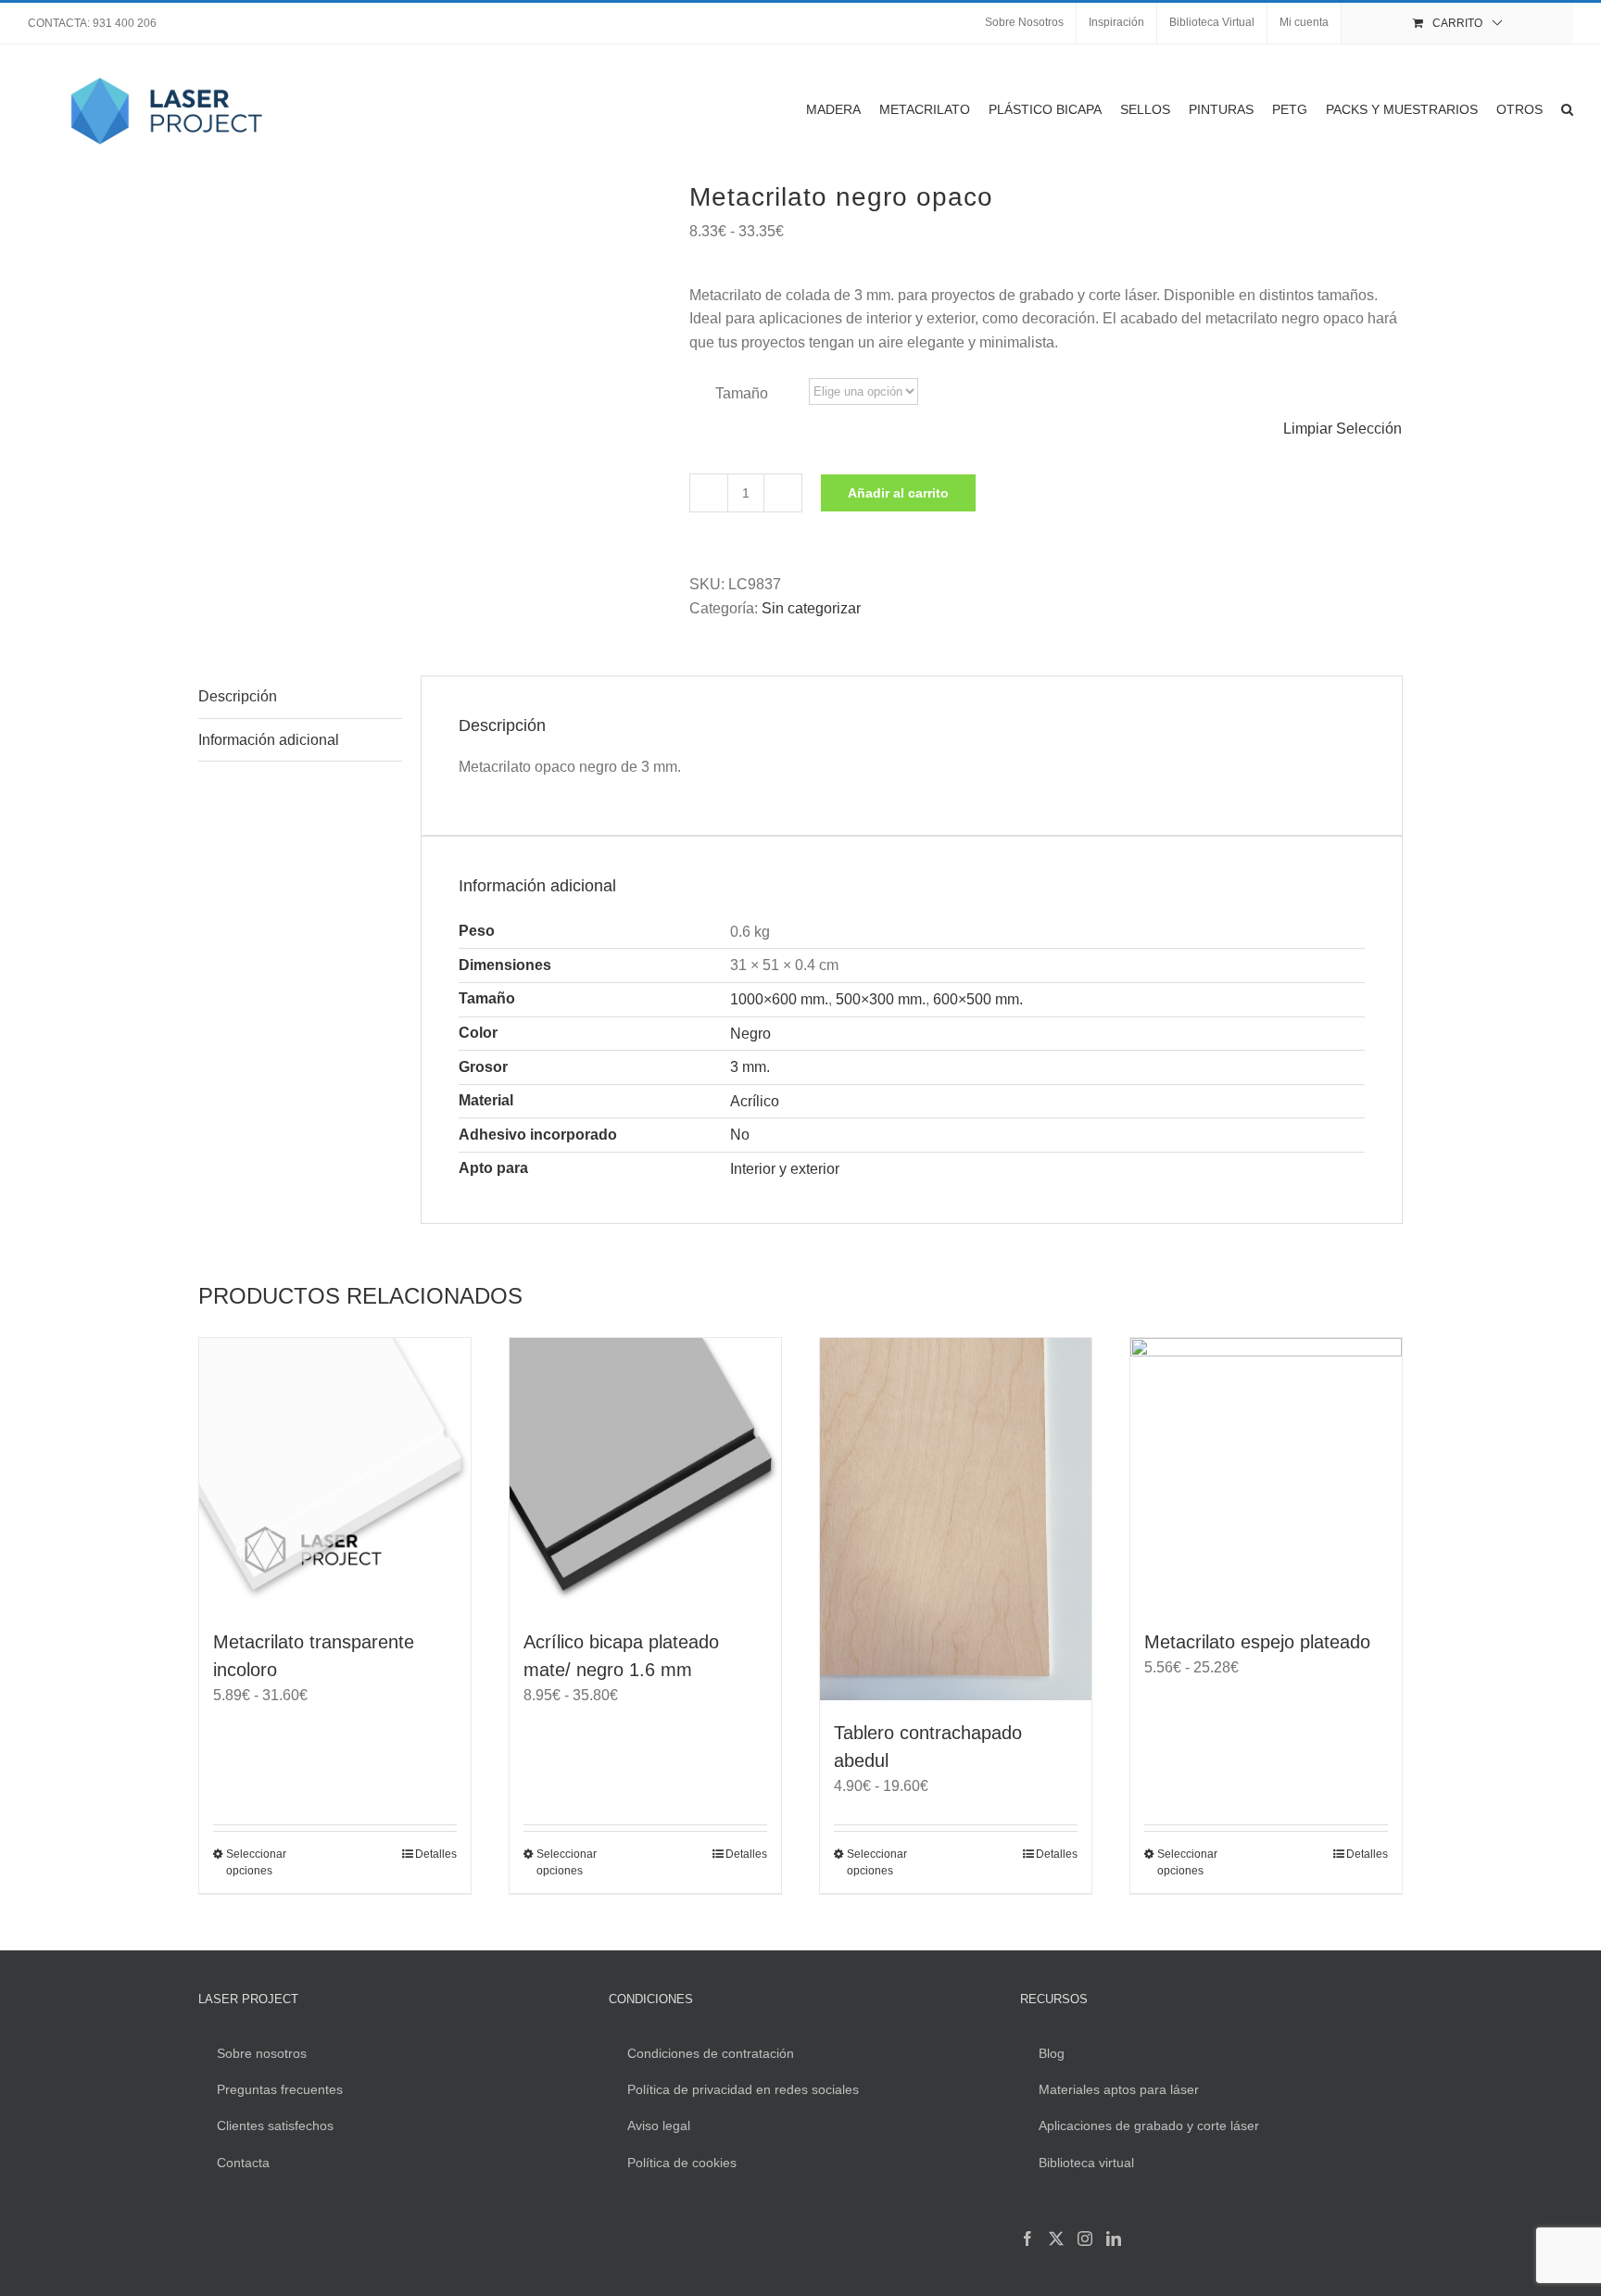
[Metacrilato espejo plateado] (1266, 1474)
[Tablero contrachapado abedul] (956, 1519)
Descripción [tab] (238, 696)
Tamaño (742, 393)
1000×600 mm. (779, 999)
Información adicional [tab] (269, 740)
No (740, 1135)
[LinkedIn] (1114, 2239)
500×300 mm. (881, 999)
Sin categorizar (811, 608)
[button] (1567, 109)
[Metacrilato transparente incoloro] (335, 1474)
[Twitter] (1056, 2239)
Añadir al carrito (898, 493)
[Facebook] (1027, 2239)
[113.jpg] (430, 337)
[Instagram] (1085, 2239)
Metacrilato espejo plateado (1257, 1642)
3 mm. (750, 1067)
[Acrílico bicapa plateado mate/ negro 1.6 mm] (645, 1474)
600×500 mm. (978, 999)
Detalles (436, 1854)
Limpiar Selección (1343, 429)
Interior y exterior (785, 1169)
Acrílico (755, 1101)
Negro (750, 1034)
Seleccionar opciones (256, 1862)
